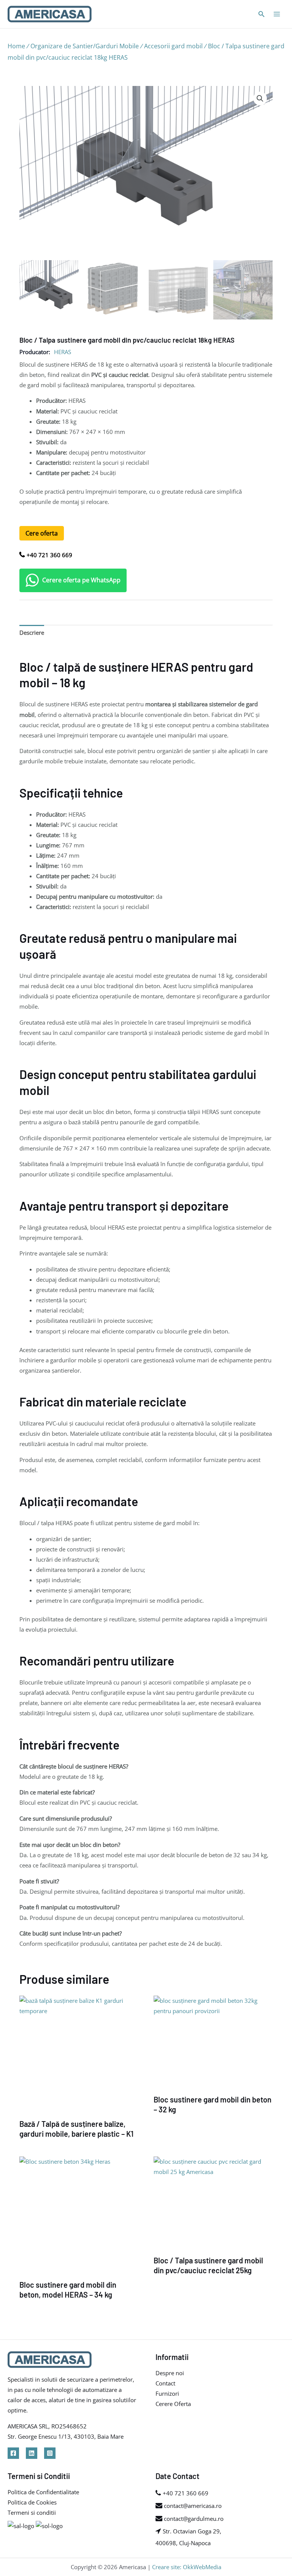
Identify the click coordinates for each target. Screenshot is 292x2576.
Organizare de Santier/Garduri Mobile (85, 46)
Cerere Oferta (173, 2404)
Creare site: (167, 2567)
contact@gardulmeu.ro (193, 2519)
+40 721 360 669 (49, 555)
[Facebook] (13, 2453)
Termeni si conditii (32, 2512)
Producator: (35, 352)
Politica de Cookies (32, 2502)
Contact (165, 2383)
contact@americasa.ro (192, 2506)
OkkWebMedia (202, 2567)
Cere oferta (42, 533)
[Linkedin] (32, 2453)
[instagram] (50, 2453)
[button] (260, 99)
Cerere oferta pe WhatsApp (81, 580)
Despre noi (170, 2373)
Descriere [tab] (32, 632)
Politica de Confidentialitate (43, 2492)
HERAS (63, 352)
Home (16, 46)
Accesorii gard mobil (173, 46)
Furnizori (167, 2393)
